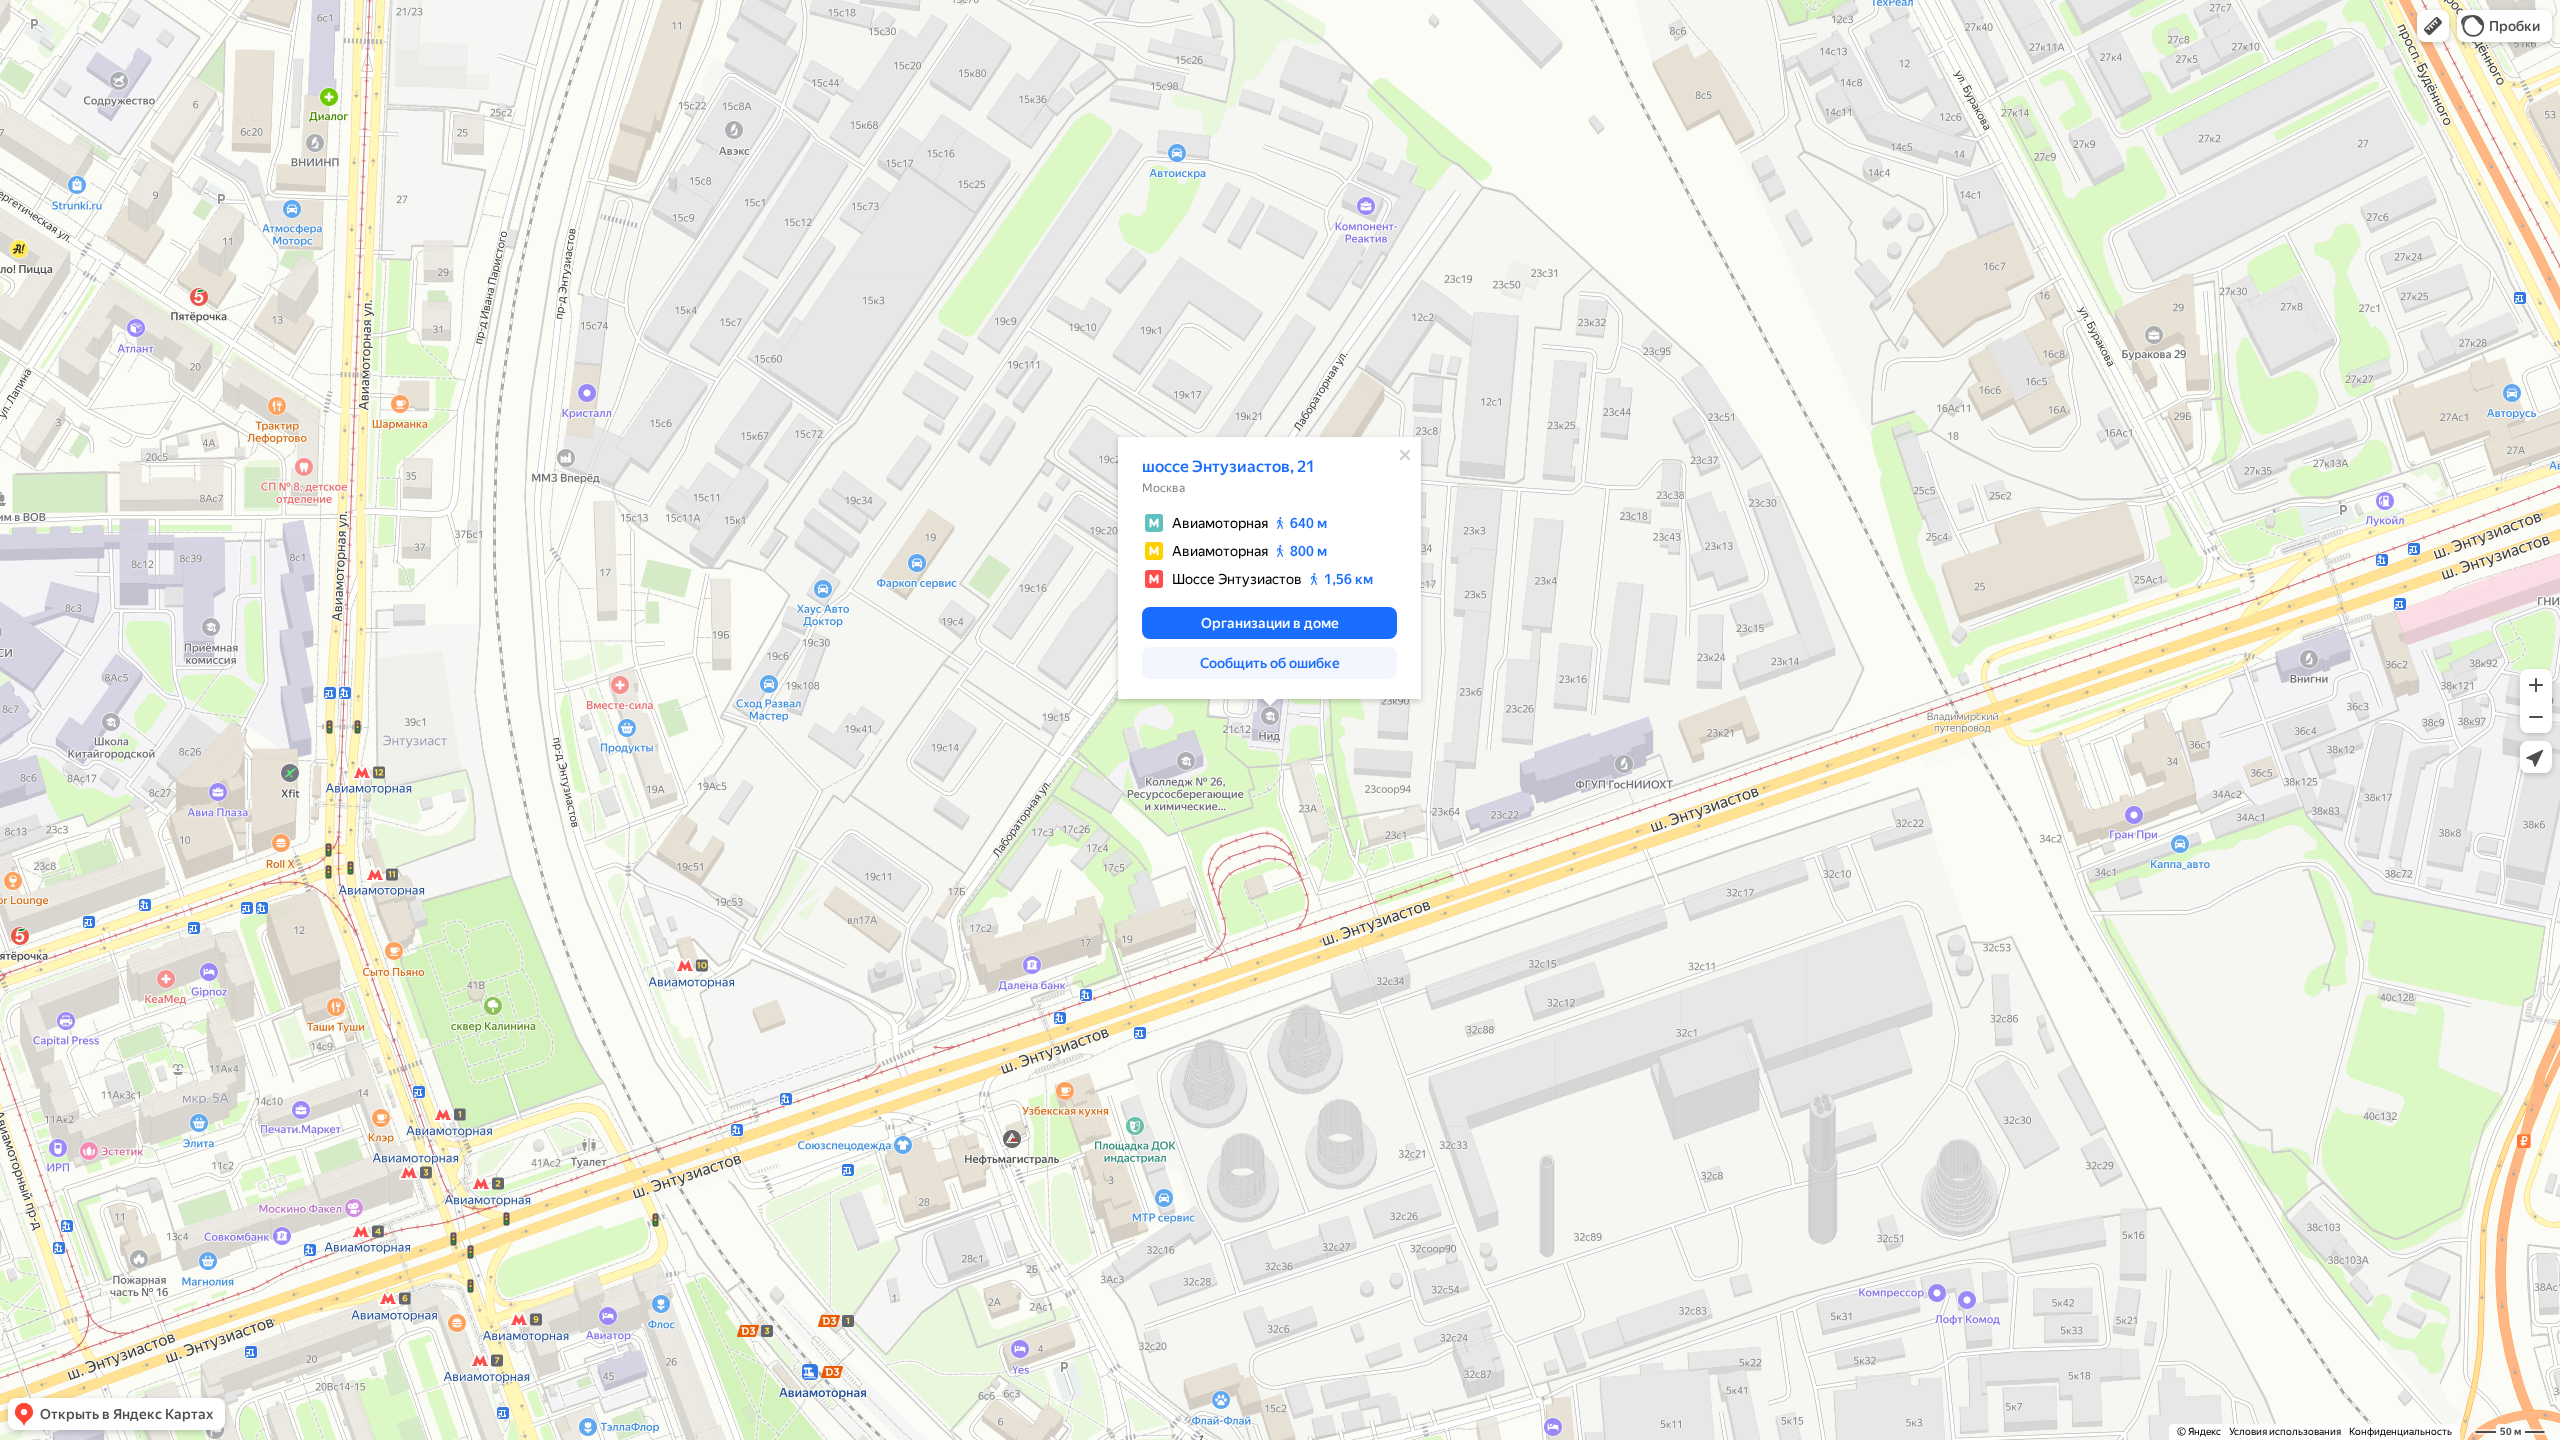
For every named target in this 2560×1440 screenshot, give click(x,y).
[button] (2433, 26)
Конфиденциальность (2400, 1431)
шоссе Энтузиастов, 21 (1228, 466)
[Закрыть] (1405, 455)
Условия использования (2285, 1431)
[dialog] (1269, 568)
